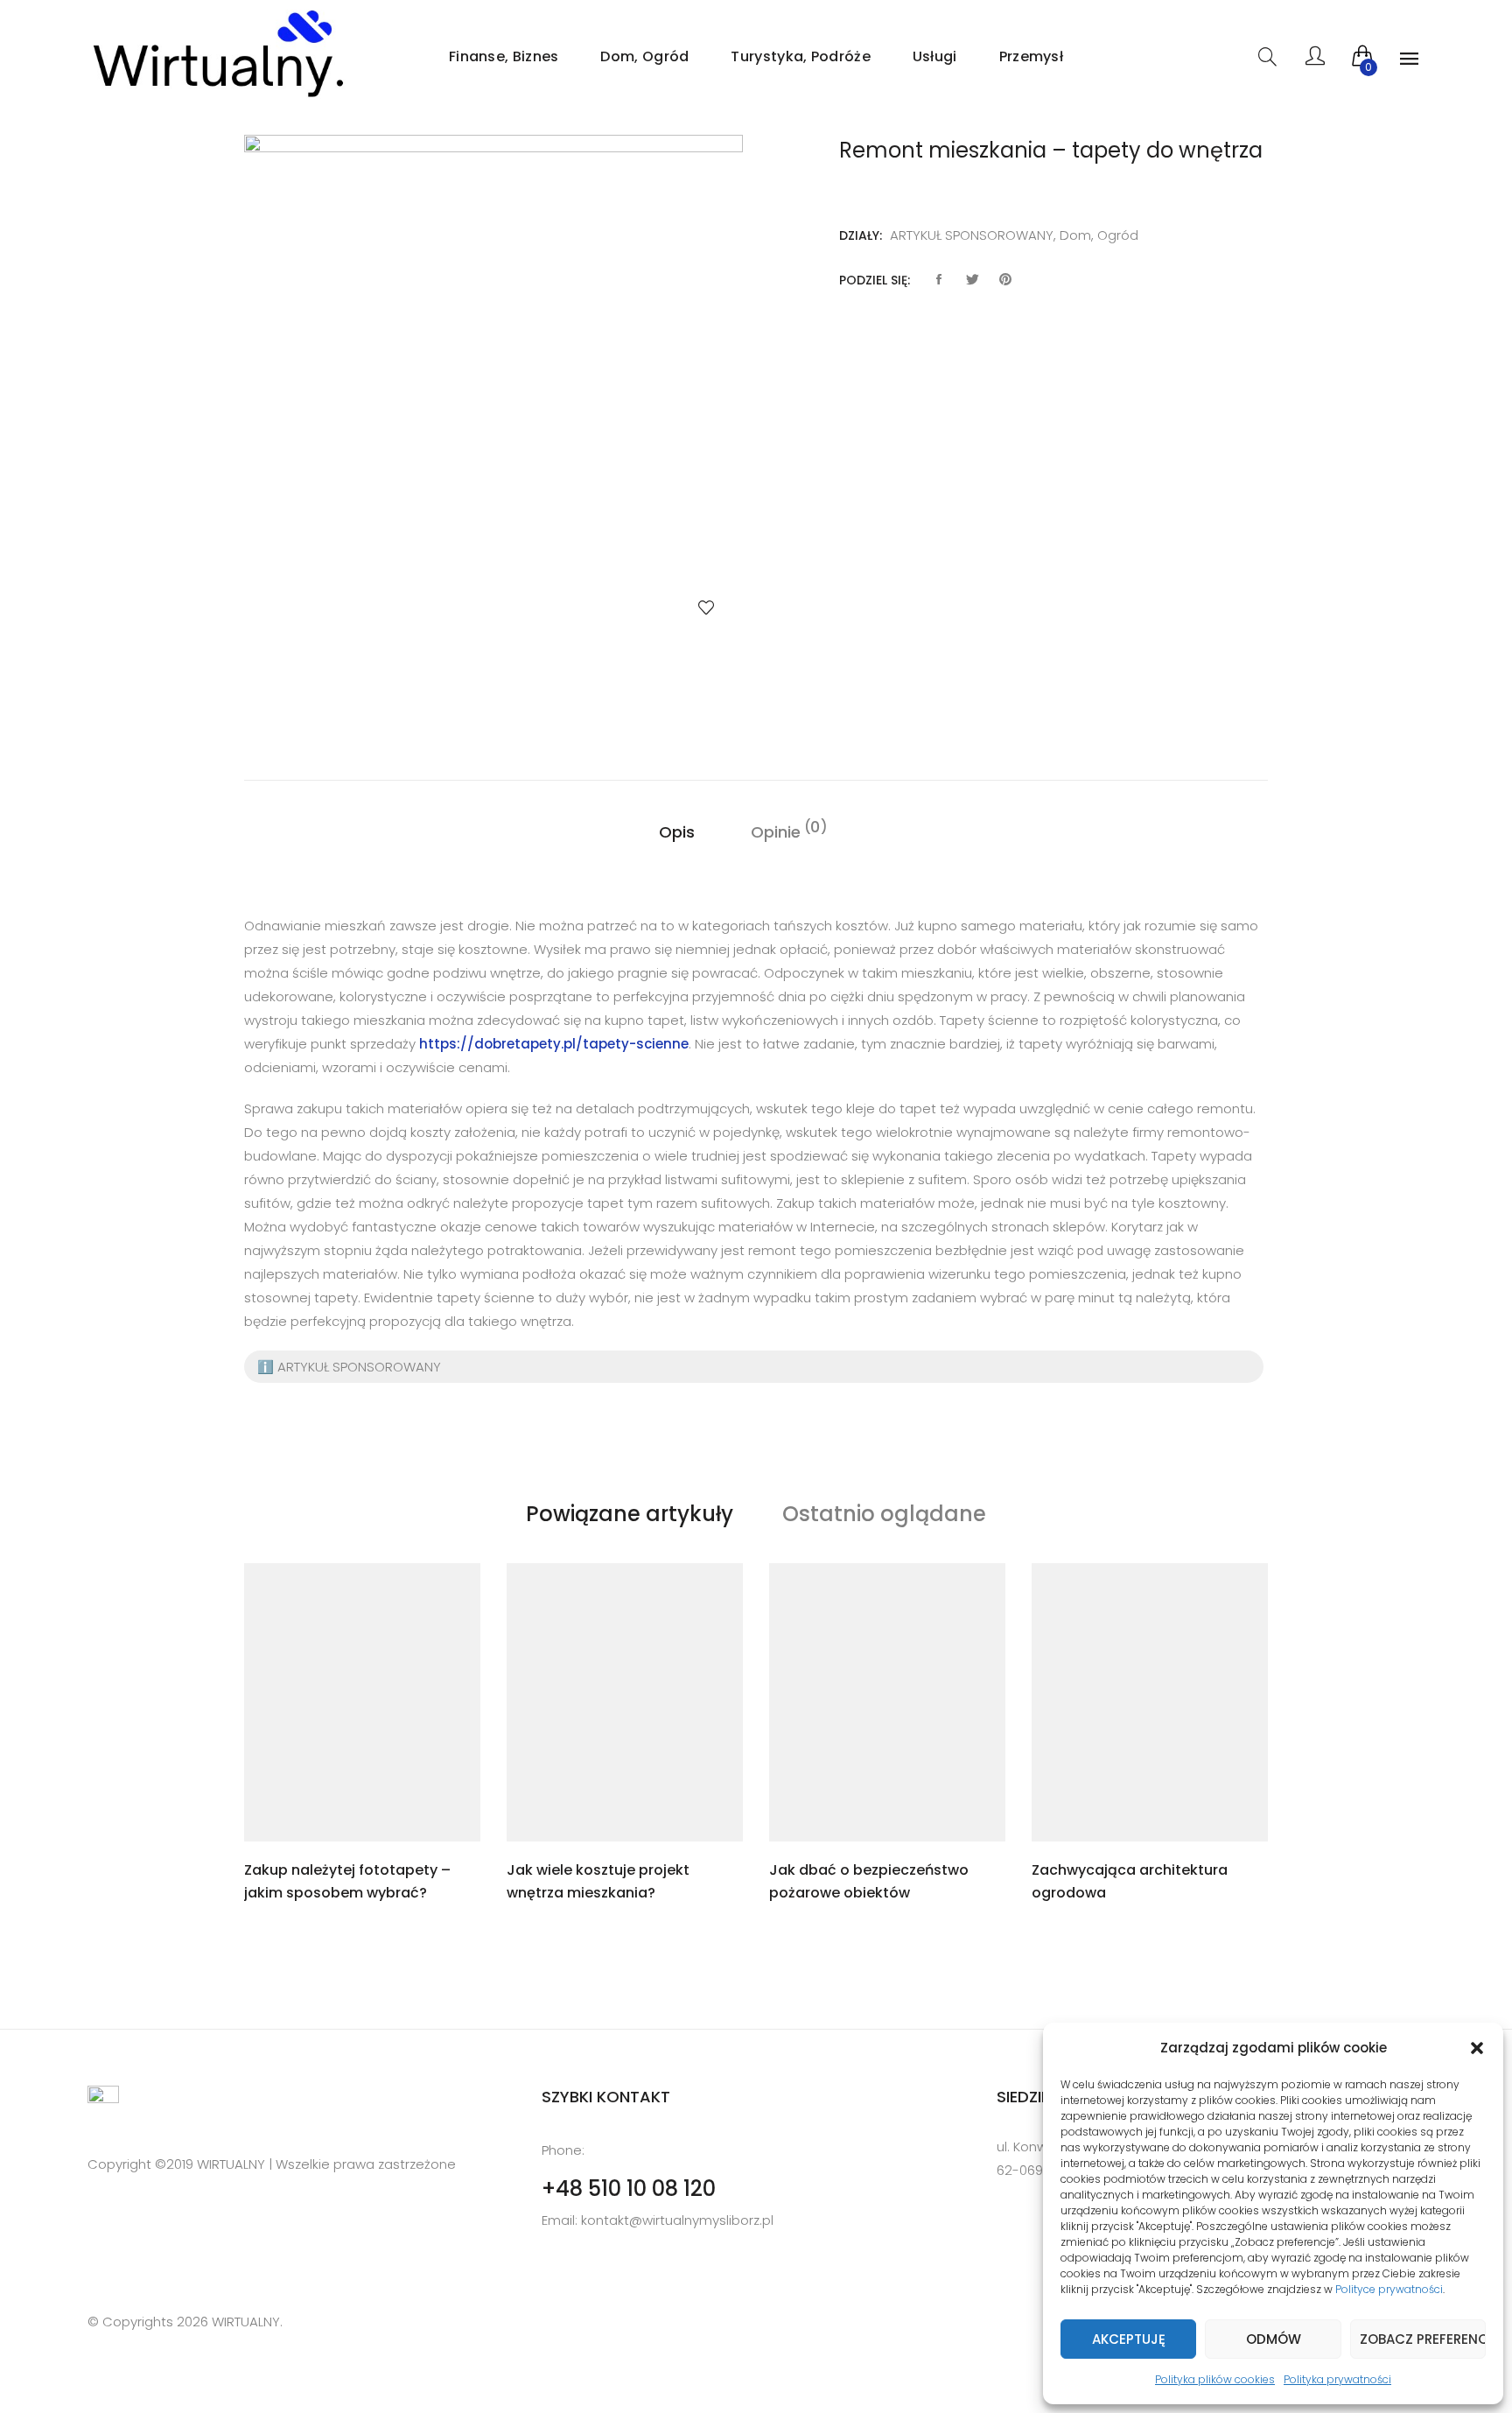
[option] (493, 395)
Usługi (935, 56)
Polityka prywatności (1337, 2379)
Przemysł (1031, 56)
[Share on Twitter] (972, 280)
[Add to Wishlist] (706, 607)
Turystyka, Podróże (800, 56)
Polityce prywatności (1389, 2289)
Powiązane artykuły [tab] (630, 1514)
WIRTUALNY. (245, 2322)
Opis (677, 832)
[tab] (677, 832)
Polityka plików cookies (1215, 2379)
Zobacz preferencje (1423, 2339)
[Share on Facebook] (939, 280)
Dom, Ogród (644, 56)
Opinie (776, 831)
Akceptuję (1129, 2339)
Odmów (1274, 2339)
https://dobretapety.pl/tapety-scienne (554, 1044)
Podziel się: (875, 280)
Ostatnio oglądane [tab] (884, 1514)
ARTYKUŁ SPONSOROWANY (972, 235)
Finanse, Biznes (504, 56)
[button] (1477, 2048)
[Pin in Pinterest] (1005, 280)
